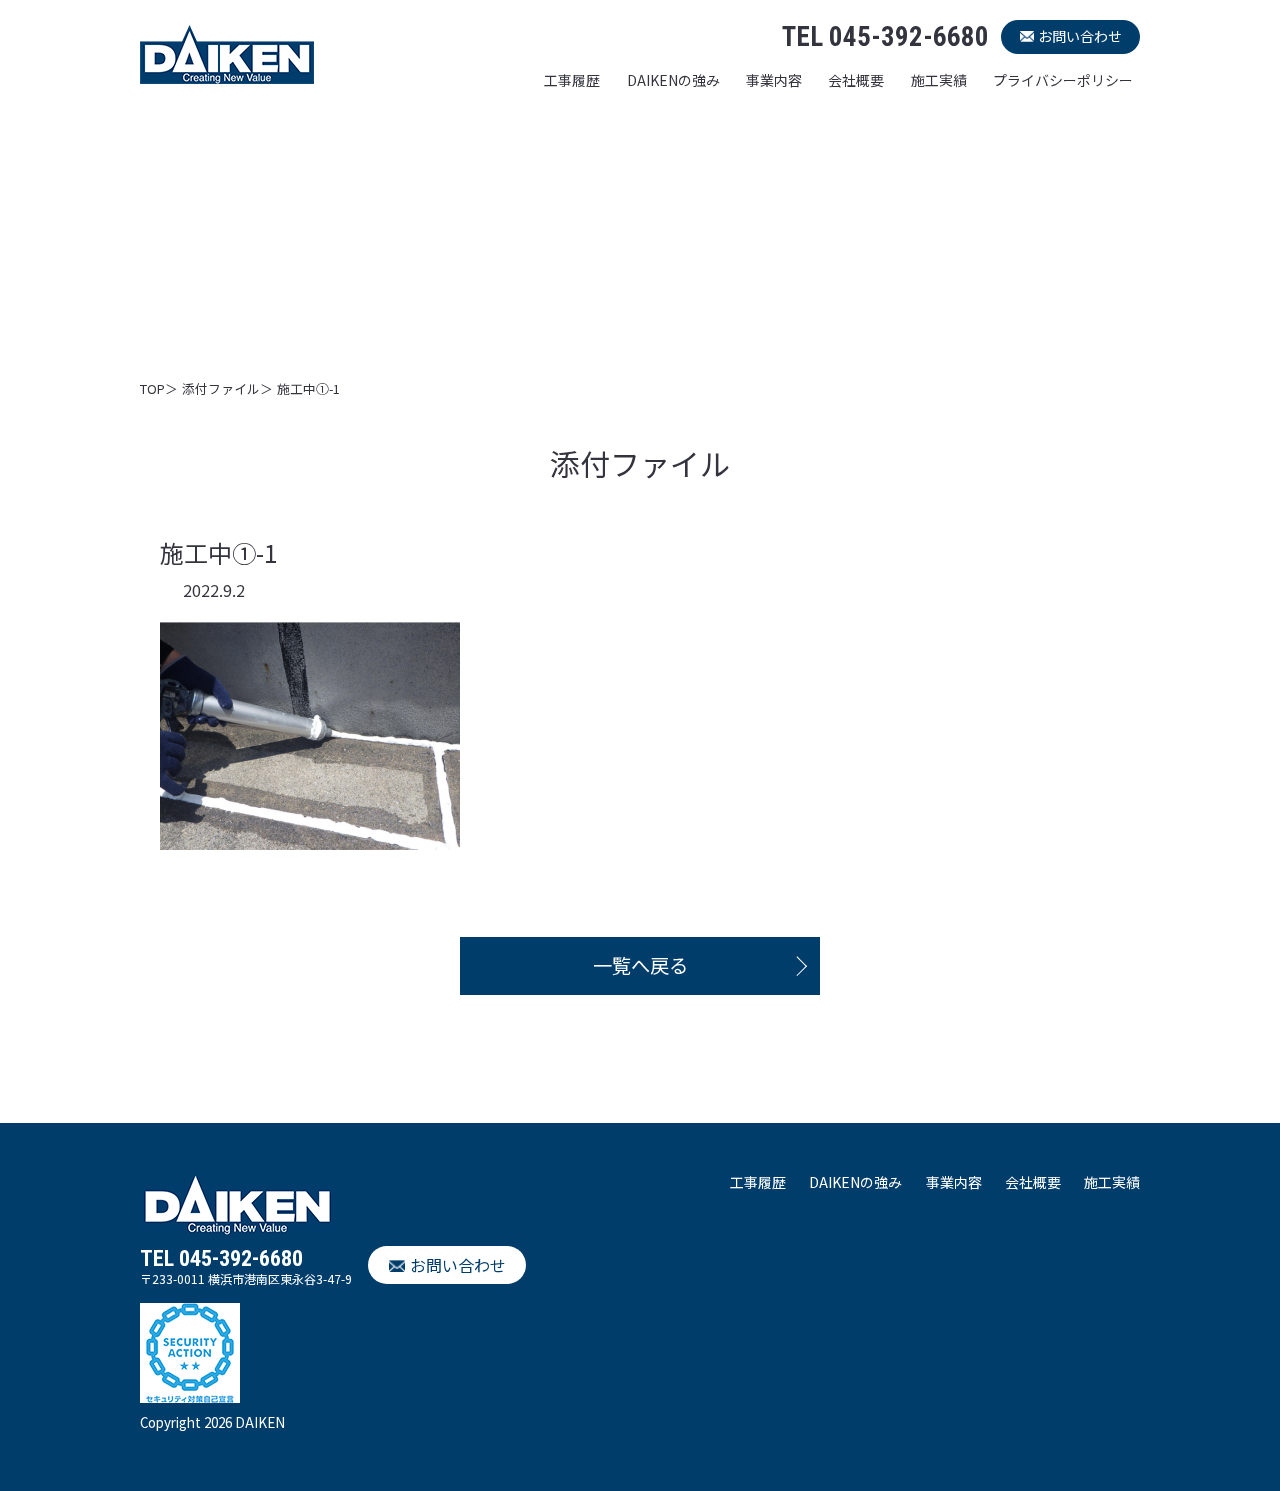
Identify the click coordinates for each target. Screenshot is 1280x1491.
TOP (152, 388)
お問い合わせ (1080, 36)
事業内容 (774, 80)
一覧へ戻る (640, 965)
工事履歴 (572, 80)
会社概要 (856, 80)
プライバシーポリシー (1063, 80)
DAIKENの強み (673, 80)
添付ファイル (221, 388)
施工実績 (939, 80)
